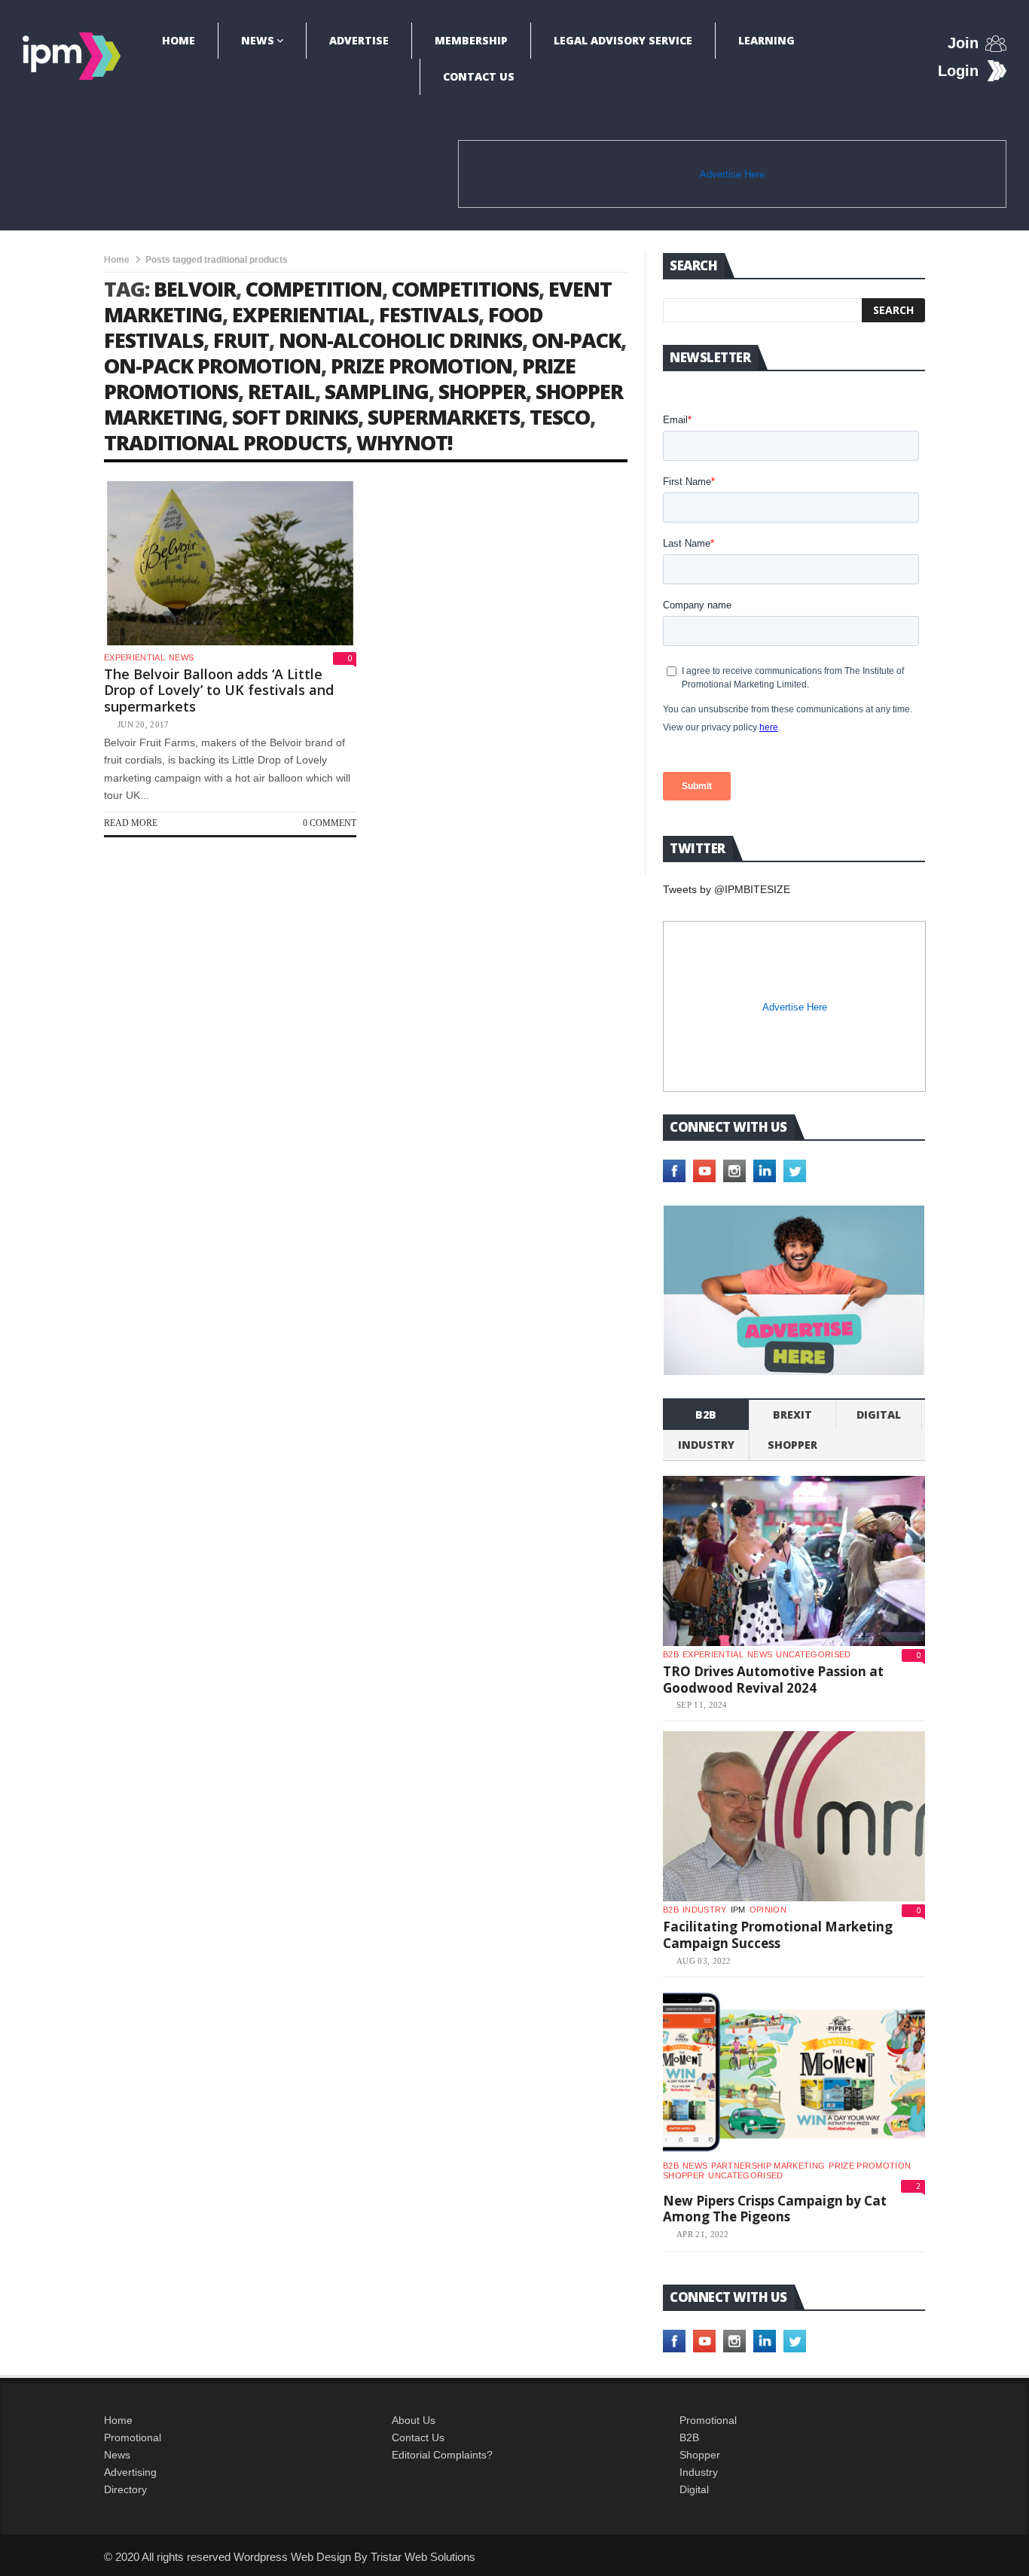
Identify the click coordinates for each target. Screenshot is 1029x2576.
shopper (482, 391)
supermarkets (444, 417)
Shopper (700, 2455)
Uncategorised (813, 1654)
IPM (738, 1910)
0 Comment (330, 823)
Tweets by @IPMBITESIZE (727, 889)
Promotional (133, 2437)
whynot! (405, 442)
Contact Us (479, 76)
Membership (471, 40)
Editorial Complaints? (442, 2455)
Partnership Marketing (768, 2166)
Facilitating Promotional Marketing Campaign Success (778, 1935)
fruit (241, 340)
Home (179, 40)
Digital (879, 1415)
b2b (706, 1415)
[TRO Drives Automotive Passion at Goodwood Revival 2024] (794, 1561)
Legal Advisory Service (623, 40)
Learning (766, 40)
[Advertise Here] (794, 1290)
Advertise (359, 40)
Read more (131, 823)
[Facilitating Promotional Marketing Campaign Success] (794, 1816)
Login (958, 71)
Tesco (560, 417)
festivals (429, 314)
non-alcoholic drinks (400, 340)
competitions (465, 289)
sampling (377, 391)
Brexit (792, 1415)
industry (706, 1445)
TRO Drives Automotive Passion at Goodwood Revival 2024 (773, 1680)
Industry (699, 2472)
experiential (301, 314)
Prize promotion (870, 2166)
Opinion (768, 1910)
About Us (414, 2420)
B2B (689, 2437)
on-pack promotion (212, 366)
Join (963, 43)
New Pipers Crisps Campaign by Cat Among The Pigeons (775, 2209)
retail (281, 391)
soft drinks (295, 417)
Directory (125, 2489)
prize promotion (421, 366)
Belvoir (195, 289)
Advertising (130, 2472)
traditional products (225, 442)
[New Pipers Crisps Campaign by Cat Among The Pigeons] (794, 2072)
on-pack (576, 340)
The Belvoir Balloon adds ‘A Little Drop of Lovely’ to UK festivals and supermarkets (219, 690)
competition (314, 289)
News (258, 40)
